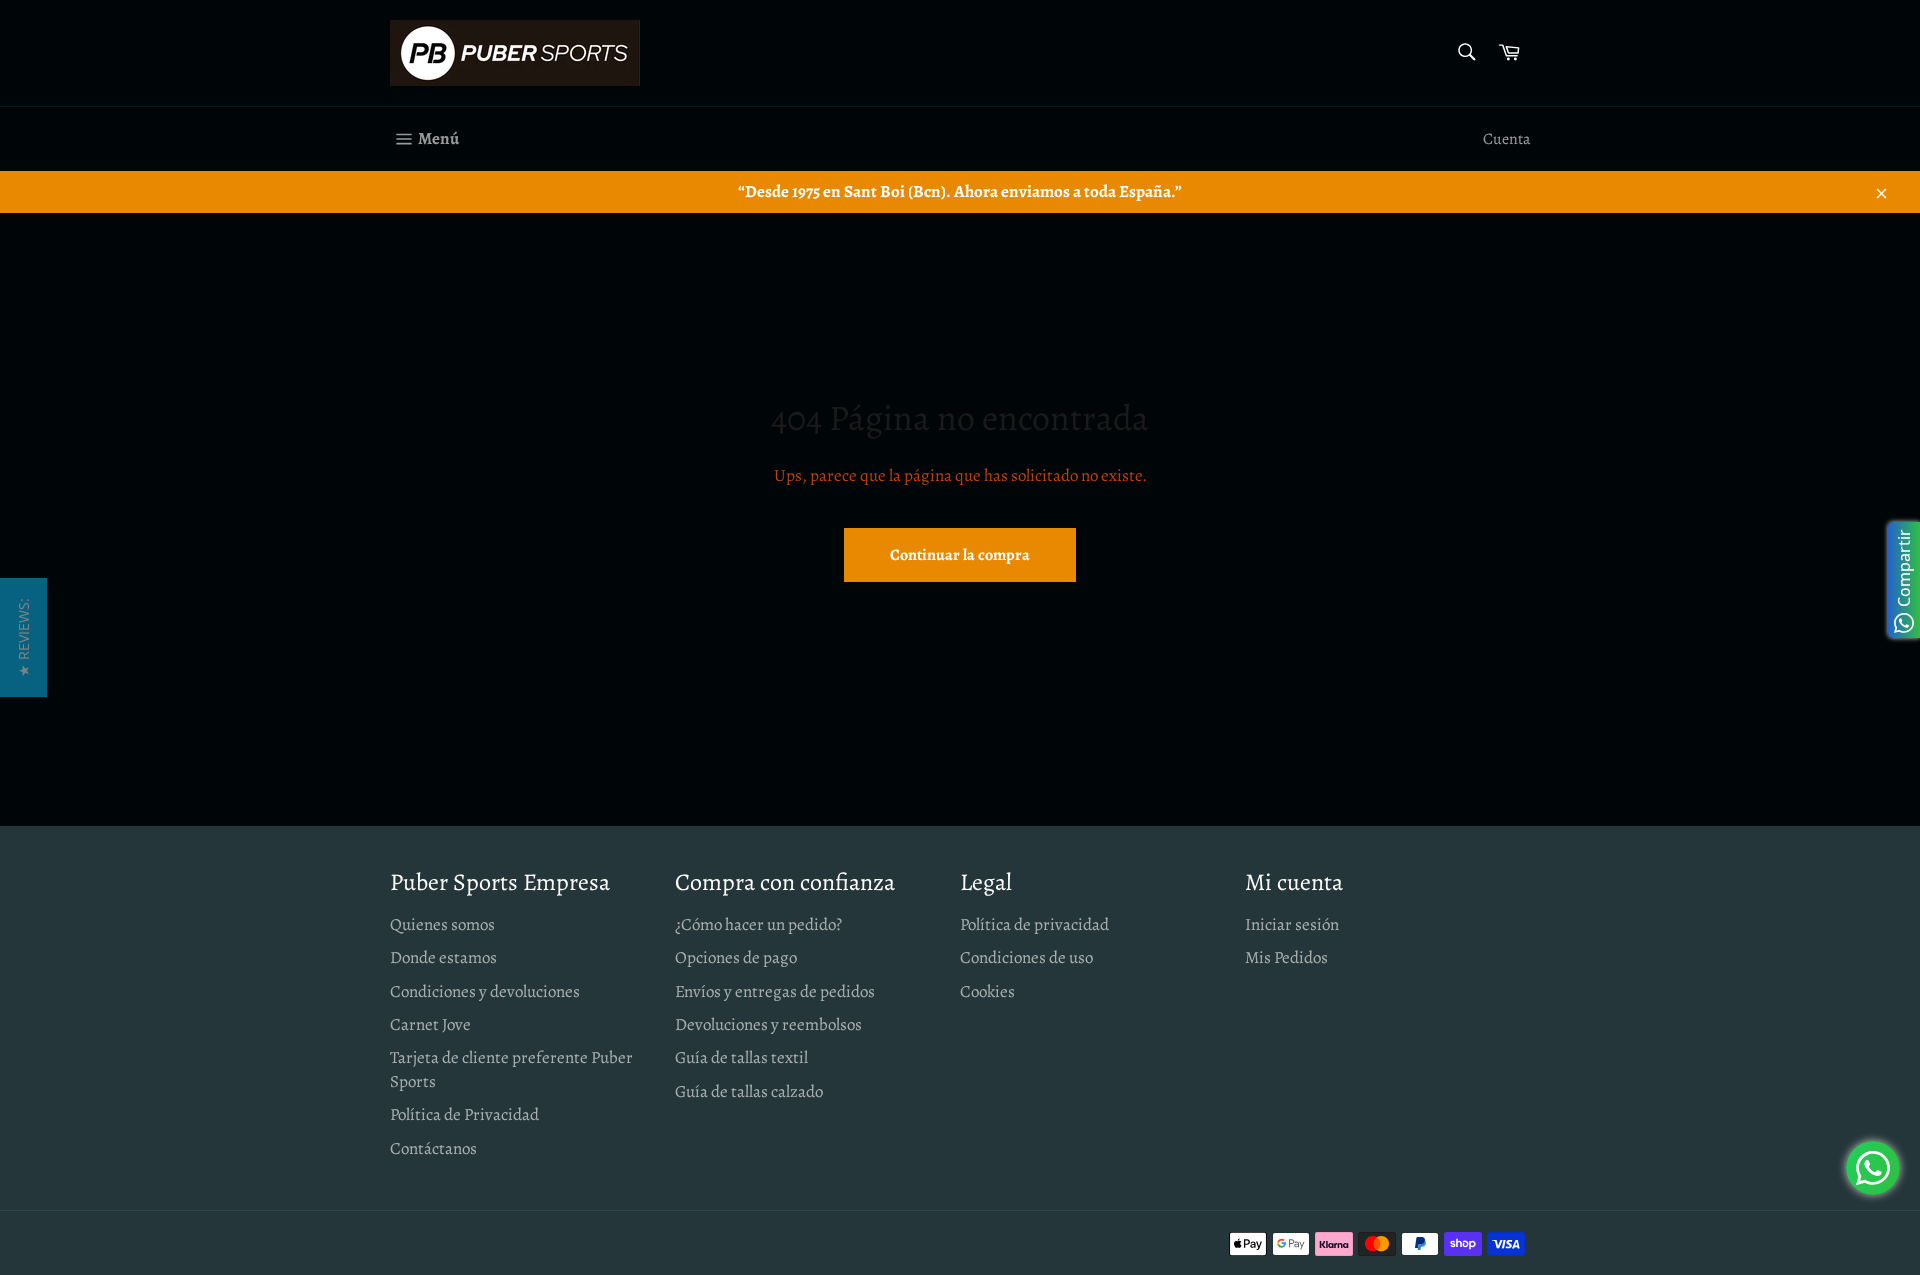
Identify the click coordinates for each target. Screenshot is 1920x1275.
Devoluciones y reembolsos (768, 1024)
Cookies (987, 991)
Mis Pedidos (1286, 957)
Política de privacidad (1034, 924)
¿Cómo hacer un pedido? (758, 924)
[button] (23, 637)
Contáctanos (433, 1148)
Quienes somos (442, 924)
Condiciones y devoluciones (485, 991)
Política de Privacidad (464, 1114)
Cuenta (1506, 139)
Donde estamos (443, 957)
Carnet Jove (430, 1024)
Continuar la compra (960, 555)
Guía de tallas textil (741, 1057)
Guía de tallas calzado (749, 1091)
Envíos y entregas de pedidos (775, 991)
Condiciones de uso (1026, 957)
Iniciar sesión (1292, 924)
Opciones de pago (736, 957)
